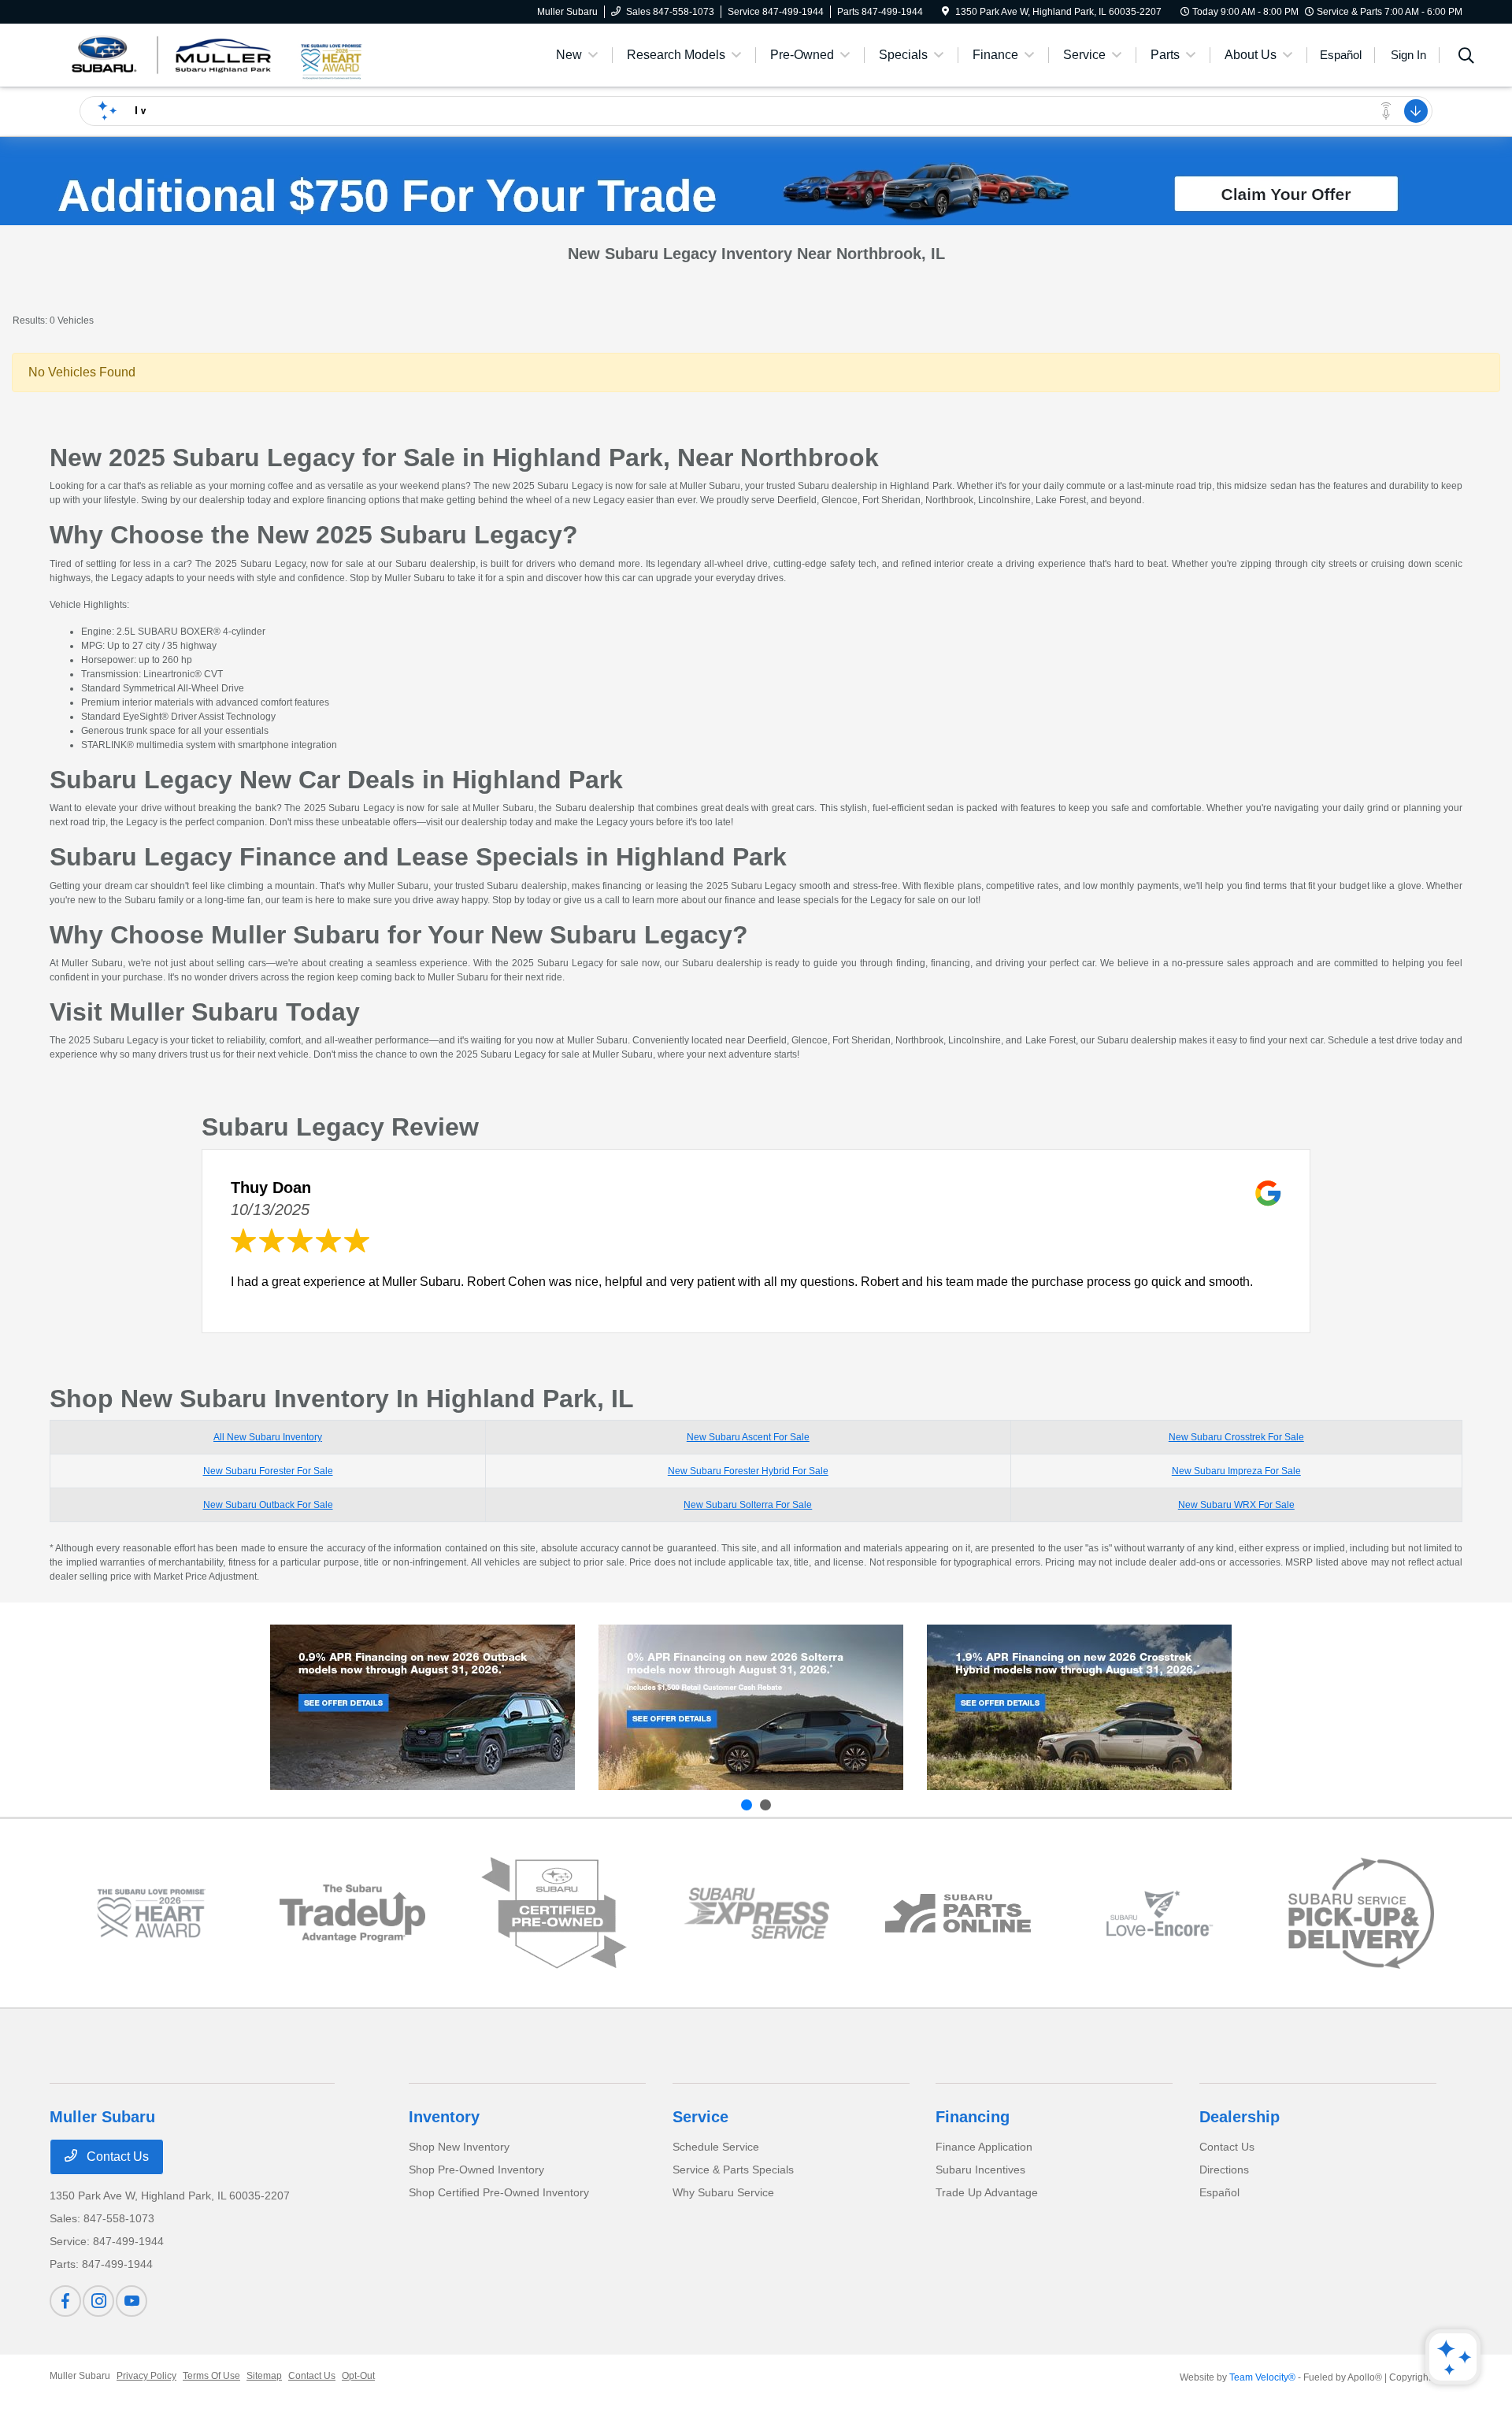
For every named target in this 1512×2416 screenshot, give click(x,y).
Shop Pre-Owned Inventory (476, 2170)
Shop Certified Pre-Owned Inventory (499, 2192)
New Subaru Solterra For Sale (748, 1505)
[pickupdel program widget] (1361, 1914)
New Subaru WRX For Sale (1236, 1505)
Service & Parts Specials (733, 2170)
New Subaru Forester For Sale (268, 1471)
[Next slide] (765, 1805)
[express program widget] (756, 1913)
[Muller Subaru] (173, 54)
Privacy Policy (146, 2376)
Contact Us (116, 2157)
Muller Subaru (80, 2376)
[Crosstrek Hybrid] (1079, 1707)
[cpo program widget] (554, 1913)
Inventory (444, 2117)
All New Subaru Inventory (268, 1437)
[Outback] (422, 1707)
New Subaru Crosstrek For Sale (1236, 1437)
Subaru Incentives (980, 2170)
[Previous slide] (747, 1805)
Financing (973, 2117)
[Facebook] (65, 2301)
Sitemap (264, 2376)
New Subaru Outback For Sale (268, 1505)
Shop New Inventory (459, 2147)
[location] (945, 12)
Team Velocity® (1262, 2377)
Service (700, 2117)
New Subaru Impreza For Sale (1236, 1471)
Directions (1224, 2170)
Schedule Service (716, 2147)
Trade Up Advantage (987, 2192)
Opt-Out (358, 2376)
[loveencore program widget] (1160, 1913)
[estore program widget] (958, 1913)
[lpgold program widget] (151, 1913)
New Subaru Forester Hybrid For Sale (748, 1471)
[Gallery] (756, 194)
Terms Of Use (211, 2376)
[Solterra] (751, 1707)
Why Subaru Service (723, 2192)
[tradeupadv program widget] (352, 1913)
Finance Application (984, 2147)
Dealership (1240, 2117)
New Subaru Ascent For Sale (748, 1437)
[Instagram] (98, 2301)
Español (1219, 2192)
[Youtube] (132, 2301)
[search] (1466, 57)
